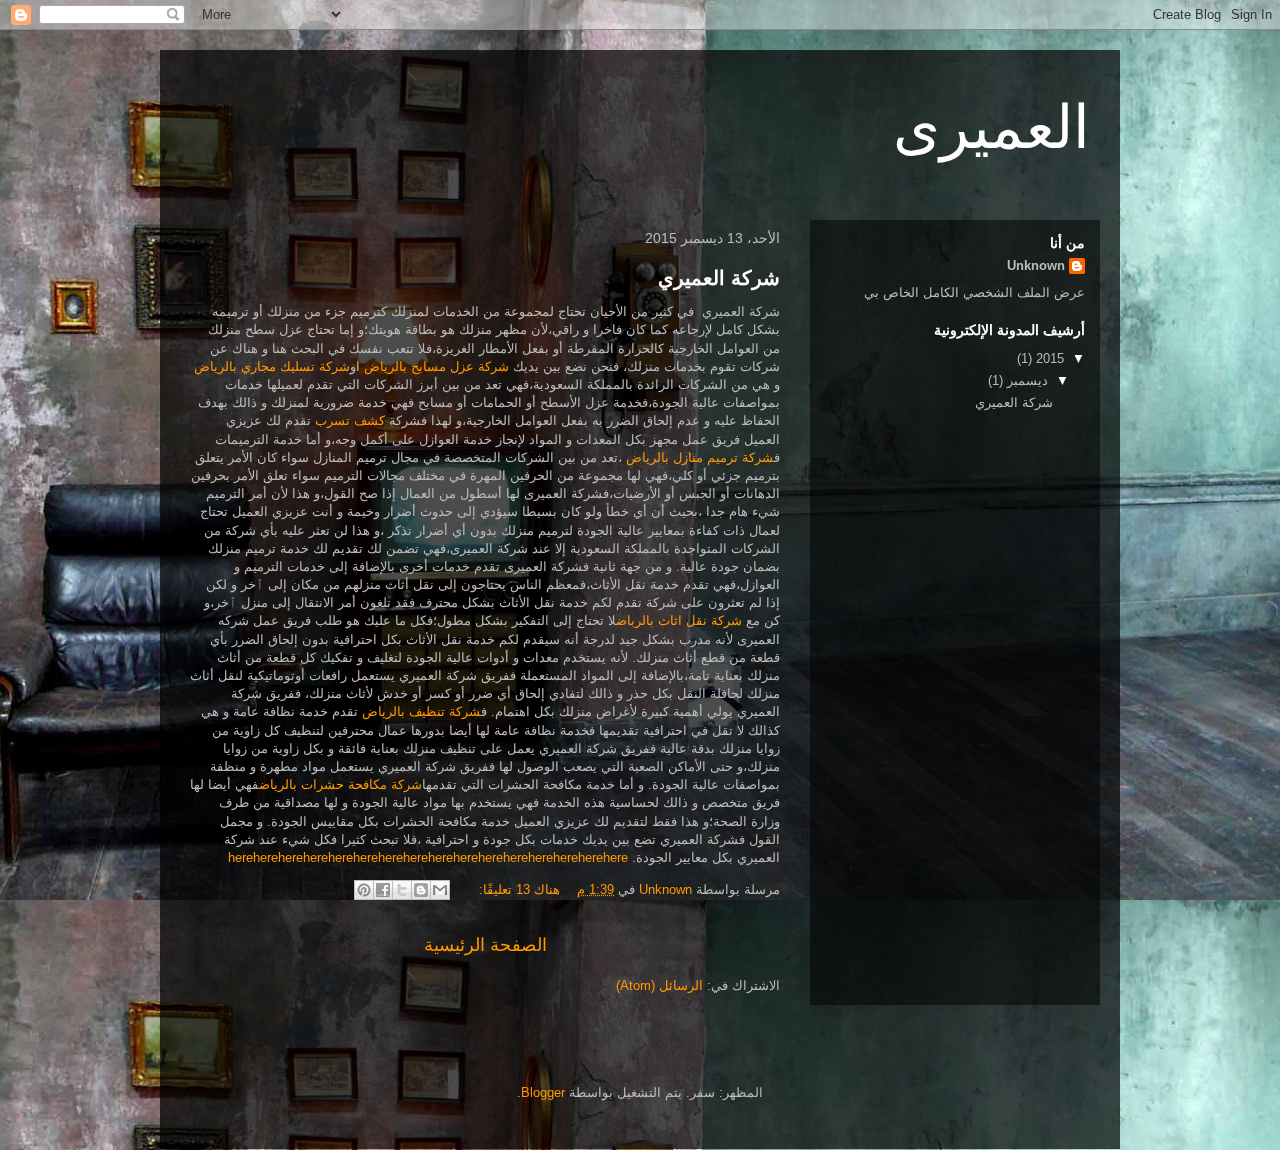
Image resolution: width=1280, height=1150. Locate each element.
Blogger (543, 1092)
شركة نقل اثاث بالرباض (679, 620)
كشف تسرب (350, 420)
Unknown (1036, 265)
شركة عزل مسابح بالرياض (436, 366)
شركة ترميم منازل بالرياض (700, 457)
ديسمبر (1025, 380)
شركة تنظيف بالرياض (421, 711)
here (240, 857)
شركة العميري (719, 278)
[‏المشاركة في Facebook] (383, 890)
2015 (1048, 358)
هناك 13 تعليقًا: (517, 889)
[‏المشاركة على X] (402, 890)
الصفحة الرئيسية (485, 945)
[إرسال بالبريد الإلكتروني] (440, 890)
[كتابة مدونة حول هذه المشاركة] (421, 890)
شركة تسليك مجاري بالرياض (272, 366)
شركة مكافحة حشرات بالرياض (340, 784)
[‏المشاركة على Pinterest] (364, 890)
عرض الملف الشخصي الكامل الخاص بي (974, 292)
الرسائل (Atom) (659, 985)
